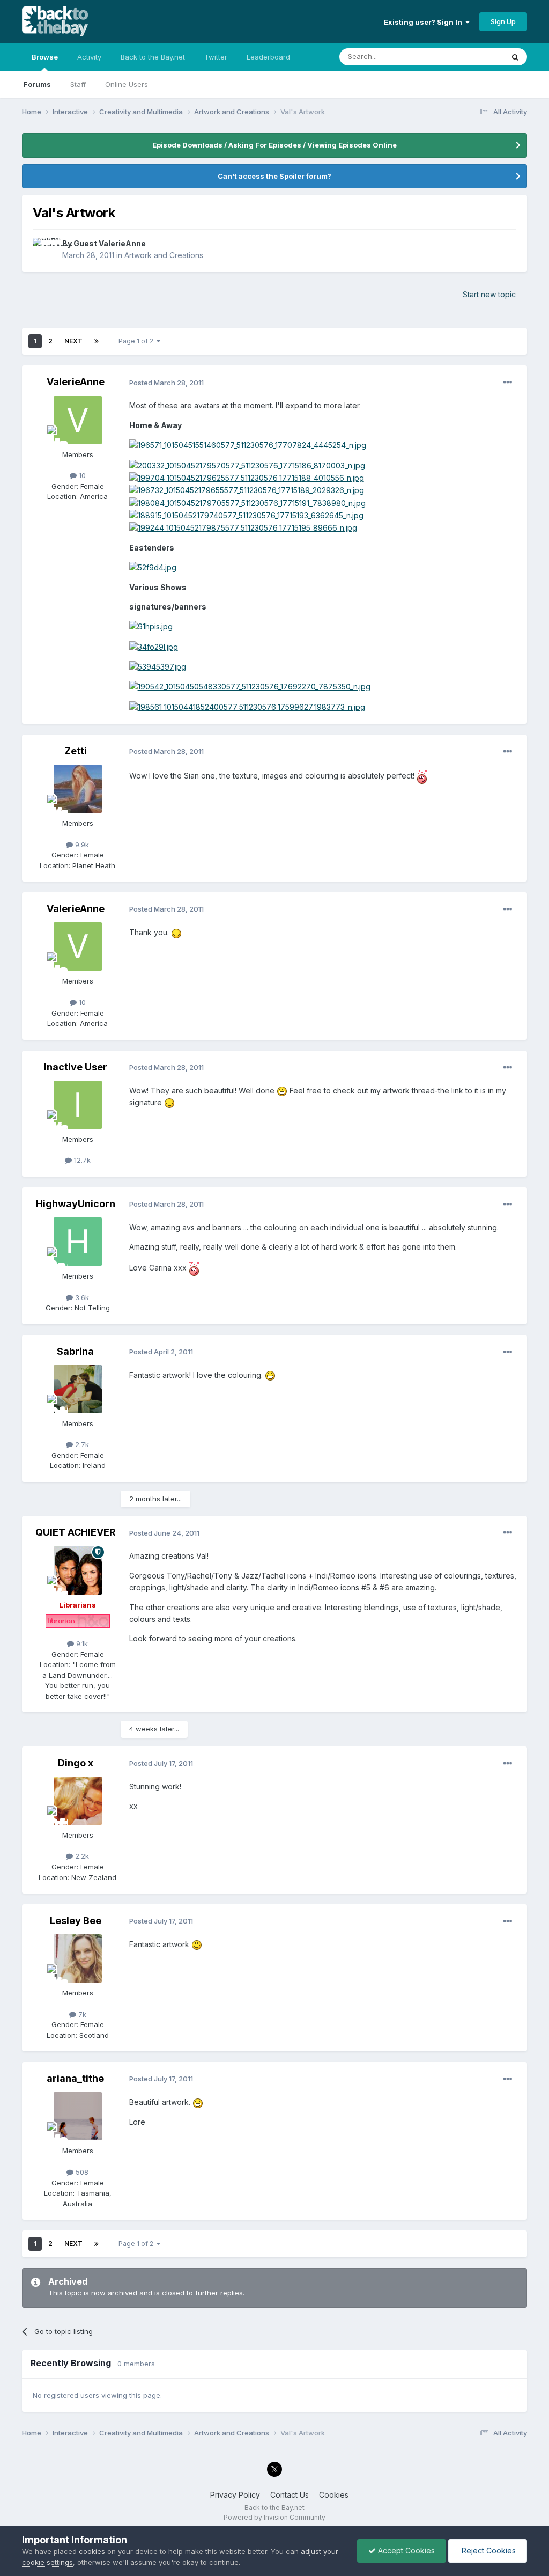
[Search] (515, 57)
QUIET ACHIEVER (76, 1532)
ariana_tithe (75, 2078)
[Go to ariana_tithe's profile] (78, 2116)
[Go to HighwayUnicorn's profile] (78, 1242)
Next (73, 341)
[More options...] (508, 383)
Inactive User (76, 1067)
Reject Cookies (488, 2551)
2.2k (81, 1856)
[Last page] (97, 341)
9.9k (81, 845)
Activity (89, 57)
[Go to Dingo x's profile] (78, 1801)
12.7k (81, 1160)
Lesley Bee (76, 1921)
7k (81, 2014)
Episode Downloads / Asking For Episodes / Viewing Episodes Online (274, 145)
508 (81, 2172)
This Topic (472, 57)
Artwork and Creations (164, 255)
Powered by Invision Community (274, 2517)
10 (81, 475)
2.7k (81, 1444)
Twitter (216, 57)
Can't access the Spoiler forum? (274, 176)
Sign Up (503, 21)
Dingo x (76, 1763)
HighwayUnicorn (76, 1204)
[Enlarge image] (248, 445)
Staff (78, 84)
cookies (92, 2551)
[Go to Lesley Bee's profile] (78, 1958)
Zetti (76, 751)
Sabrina (75, 1351)
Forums (37, 84)
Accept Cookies (405, 2551)
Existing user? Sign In (425, 22)
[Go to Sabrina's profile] (78, 1389)
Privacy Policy (235, 2495)
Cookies (334, 2495)
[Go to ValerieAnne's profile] (78, 420)
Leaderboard (268, 57)
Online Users (127, 84)
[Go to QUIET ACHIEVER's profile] (78, 1570)
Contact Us (290, 2495)
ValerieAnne (76, 382)
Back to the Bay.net (153, 57)
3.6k (81, 1297)
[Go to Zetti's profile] (78, 789)
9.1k (81, 1643)
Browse (45, 57)
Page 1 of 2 (138, 341)
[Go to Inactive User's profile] (78, 1105)
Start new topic (489, 294)
